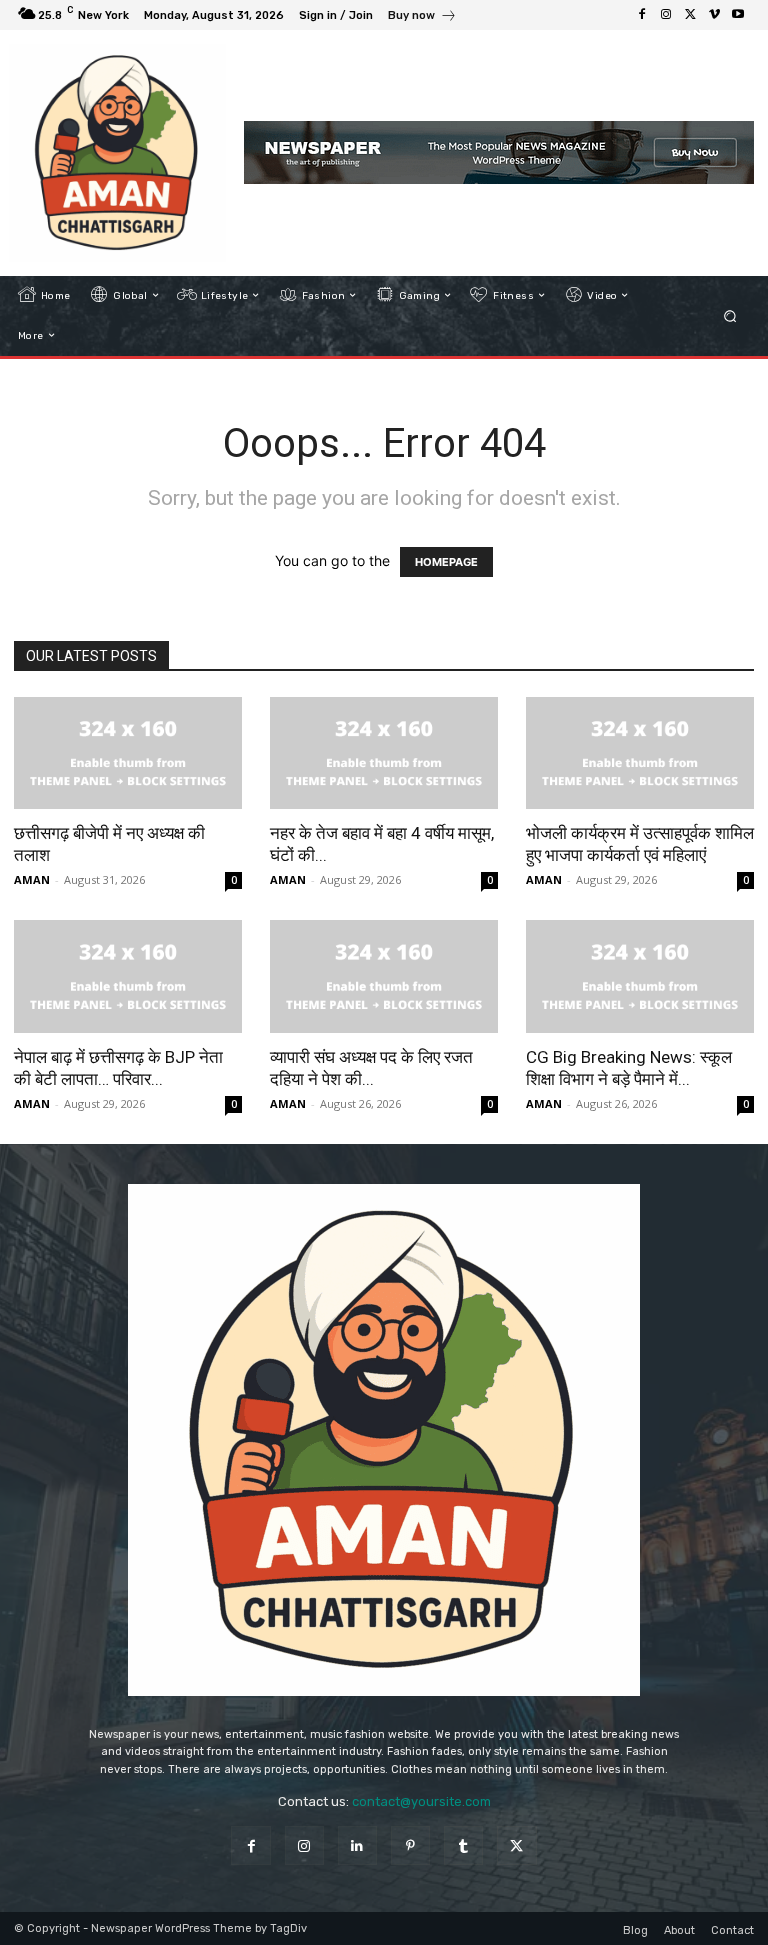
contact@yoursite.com (421, 1801)
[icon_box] (422, 17)
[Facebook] (642, 15)
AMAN (32, 879)
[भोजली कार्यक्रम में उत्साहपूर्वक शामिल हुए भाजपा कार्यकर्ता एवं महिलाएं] (640, 753)
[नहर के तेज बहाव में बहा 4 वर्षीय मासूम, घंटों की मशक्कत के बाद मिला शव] (384, 753)
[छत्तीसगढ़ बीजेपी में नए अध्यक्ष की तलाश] (128, 753)
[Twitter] (690, 15)
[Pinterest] (410, 1845)
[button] (730, 315)
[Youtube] (738, 15)
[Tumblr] (463, 1845)
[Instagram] (666, 15)
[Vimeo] (714, 15)
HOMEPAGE (446, 562)
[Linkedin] (357, 1845)
